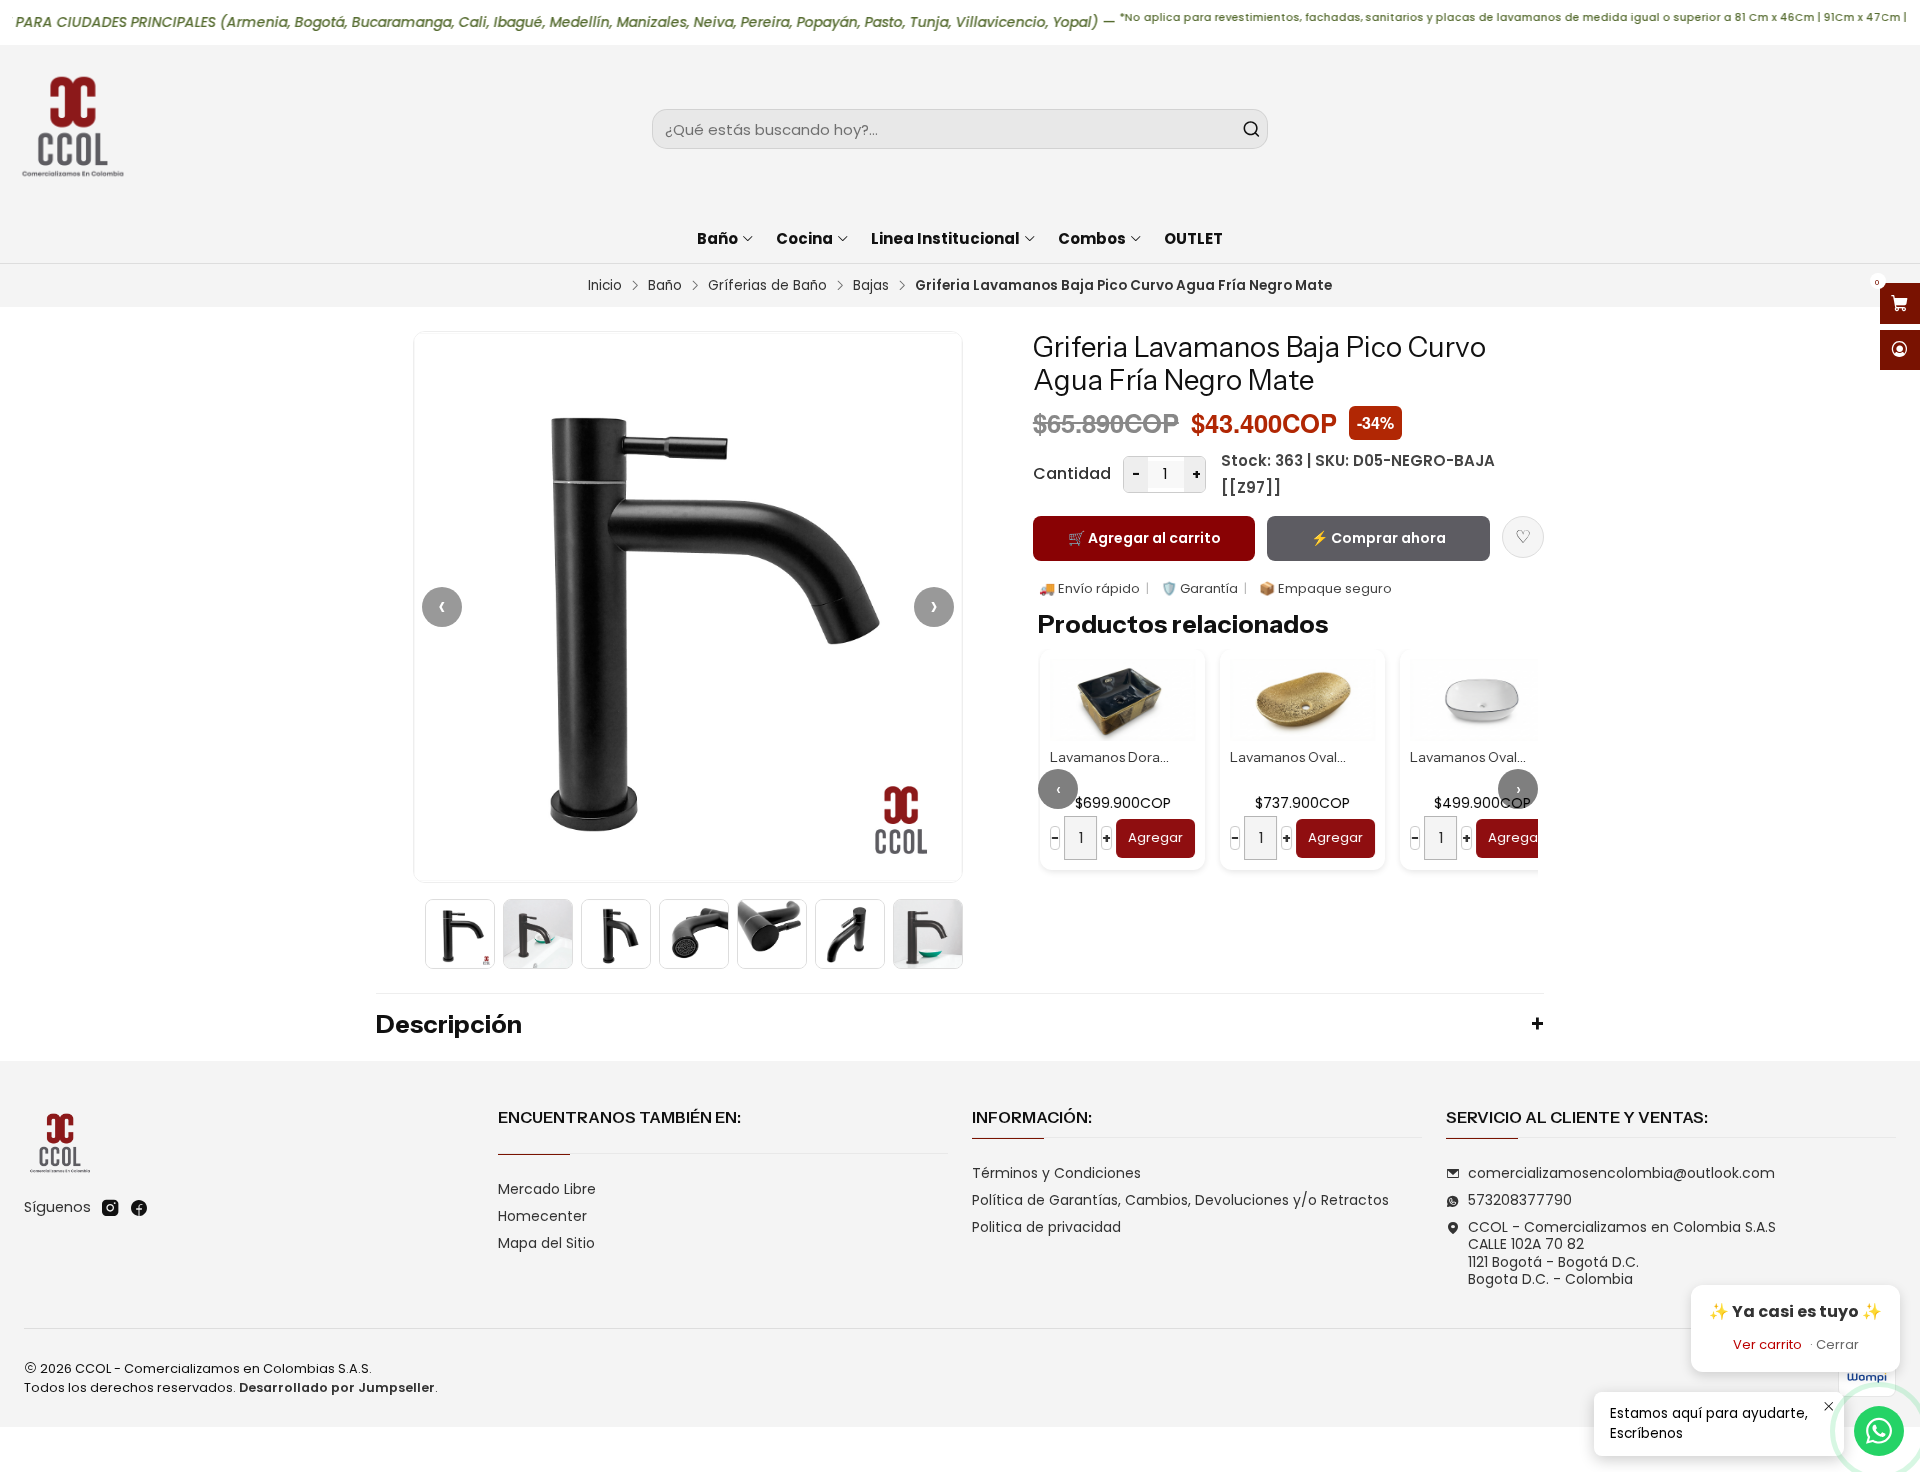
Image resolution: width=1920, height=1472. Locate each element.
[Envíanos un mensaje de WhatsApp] (1879, 1431)
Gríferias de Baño (767, 286)
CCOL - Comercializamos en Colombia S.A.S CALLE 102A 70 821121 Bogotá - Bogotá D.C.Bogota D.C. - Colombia (1622, 1253)
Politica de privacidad (1046, 1227)
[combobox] (960, 129)
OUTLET (1193, 238)
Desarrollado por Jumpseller (337, 1387)
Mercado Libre (547, 1189)
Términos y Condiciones (1056, 1173)
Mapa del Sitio (546, 1243)
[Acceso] (1900, 350)
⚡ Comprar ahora (1378, 538)
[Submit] (1251, 129)
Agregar (1153, 837)
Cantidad (1072, 473)
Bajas (871, 286)
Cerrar (1837, 1344)
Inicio (605, 286)
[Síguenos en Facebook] (139, 1208)
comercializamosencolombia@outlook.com (1621, 1173)
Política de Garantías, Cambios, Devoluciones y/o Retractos (1180, 1200)
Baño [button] (717, 238)
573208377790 (1520, 1200)
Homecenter (542, 1216)
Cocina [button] (804, 238)
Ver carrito (1767, 1344)
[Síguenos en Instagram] (110, 1208)
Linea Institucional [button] (945, 238)
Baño (665, 286)
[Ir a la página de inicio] (72, 129)
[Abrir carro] (1900, 303)
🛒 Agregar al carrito (1144, 538)
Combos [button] (1092, 238)
